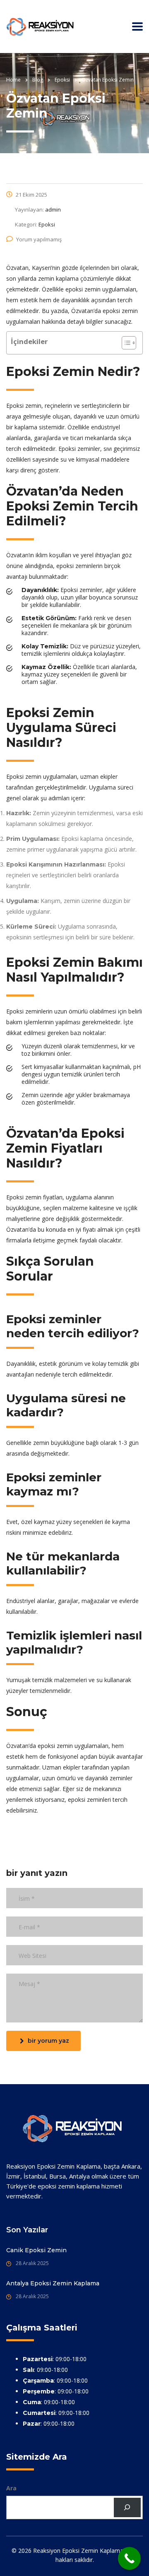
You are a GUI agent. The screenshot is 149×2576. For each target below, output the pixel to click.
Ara (11, 2488)
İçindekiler (29, 341)
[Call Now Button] (129, 2558)
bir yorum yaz (48, 2041)
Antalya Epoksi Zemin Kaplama (53, 2283)
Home (13, 80)
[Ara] (127, 2507)
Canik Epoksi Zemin (36, 2250)
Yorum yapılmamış (39, 239)
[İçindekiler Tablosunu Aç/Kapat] (125, 343)
